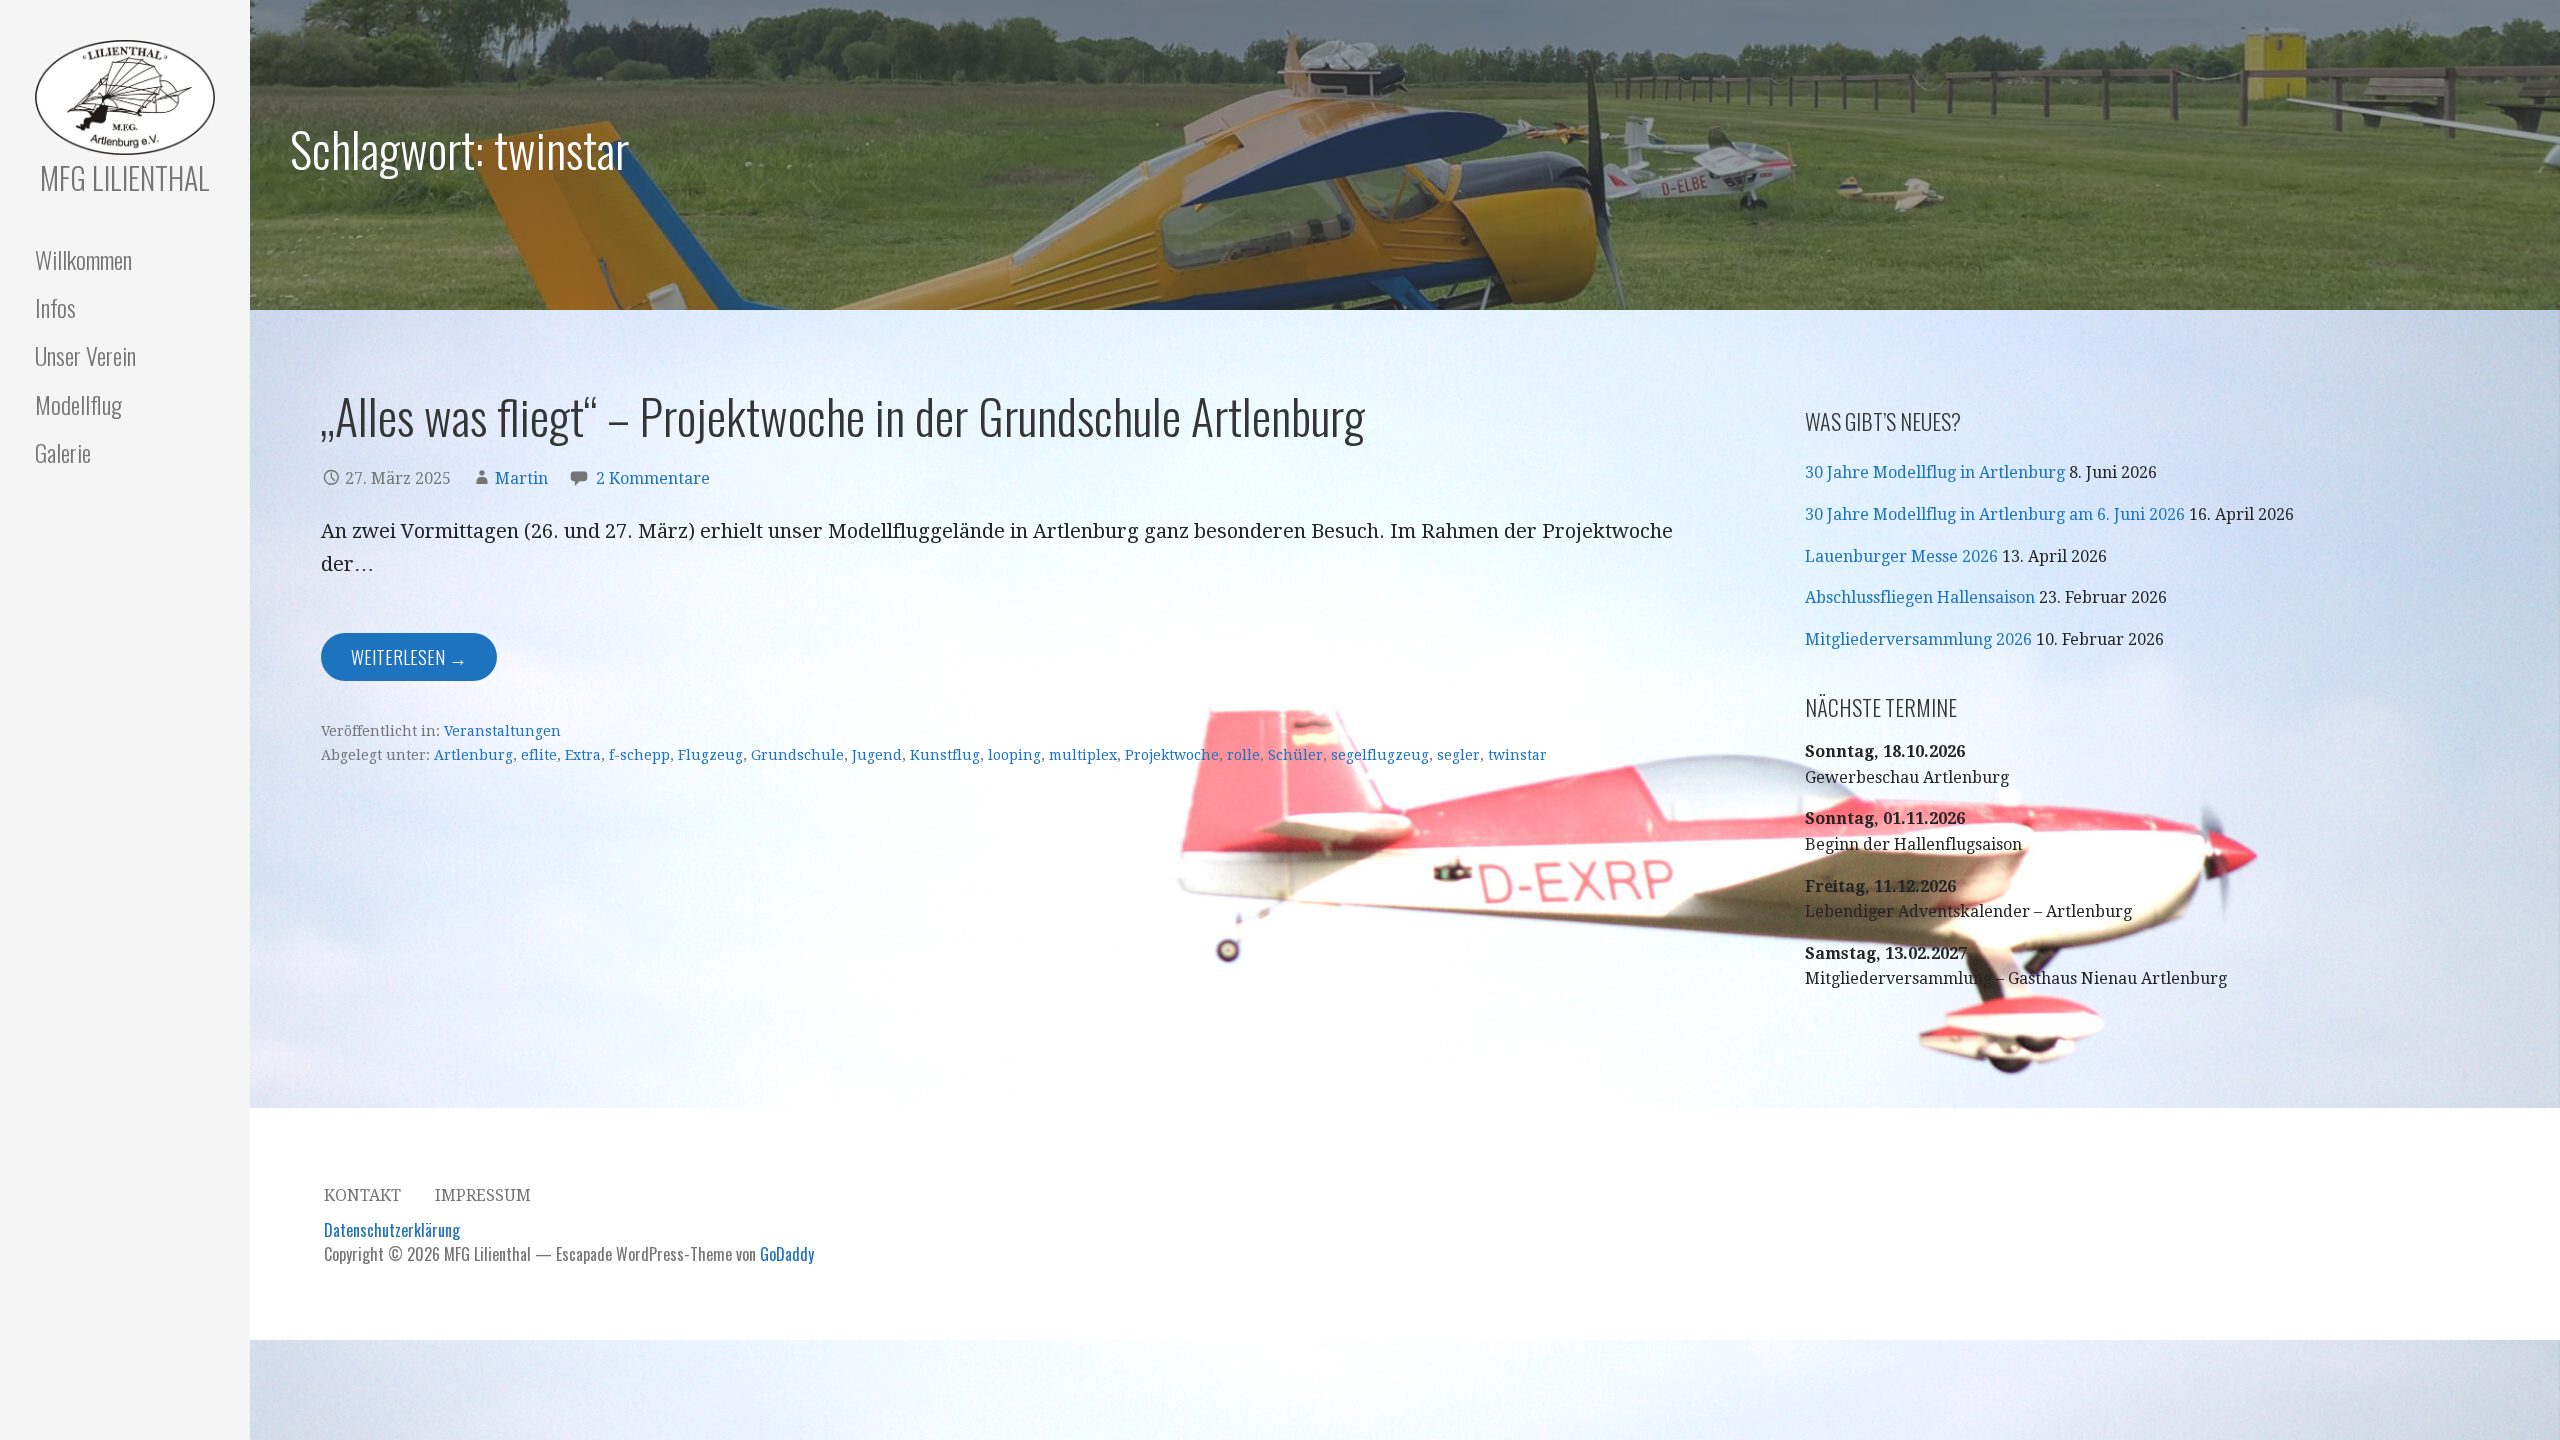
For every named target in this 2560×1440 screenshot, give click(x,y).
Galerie (63, 452)
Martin (521, 478)
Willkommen (83, 259)
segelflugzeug (1380, 755)
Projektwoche (1172, 755)
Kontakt (362, 1195)
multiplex (1083, 755)
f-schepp (639, 755)
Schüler (1295, 755)
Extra (583, 755)
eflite (539, 755)
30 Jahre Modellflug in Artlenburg (1935, 472)
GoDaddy (787, 1254)
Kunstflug (945, 755)
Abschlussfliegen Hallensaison (1920, 597)
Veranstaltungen (502, 731)
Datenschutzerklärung (392, 1230)
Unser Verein (85, 355)
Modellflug (78, 404)
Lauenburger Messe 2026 (1901, 556)
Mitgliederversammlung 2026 (1918, 639)
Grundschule (797, 755)
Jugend (877, 755)
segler (1458, 755)
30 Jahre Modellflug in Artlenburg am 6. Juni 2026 (1995, 514)
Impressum (483, 1195)
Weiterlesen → (409, 657)
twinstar (1517, 755)
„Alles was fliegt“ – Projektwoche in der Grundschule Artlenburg (843, 415)
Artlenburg (473, 755)
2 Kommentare (653, 478)
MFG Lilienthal (125, 177)
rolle (1243, 755)
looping (1014, 755)
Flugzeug (710, 755)
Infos (55, 307)
